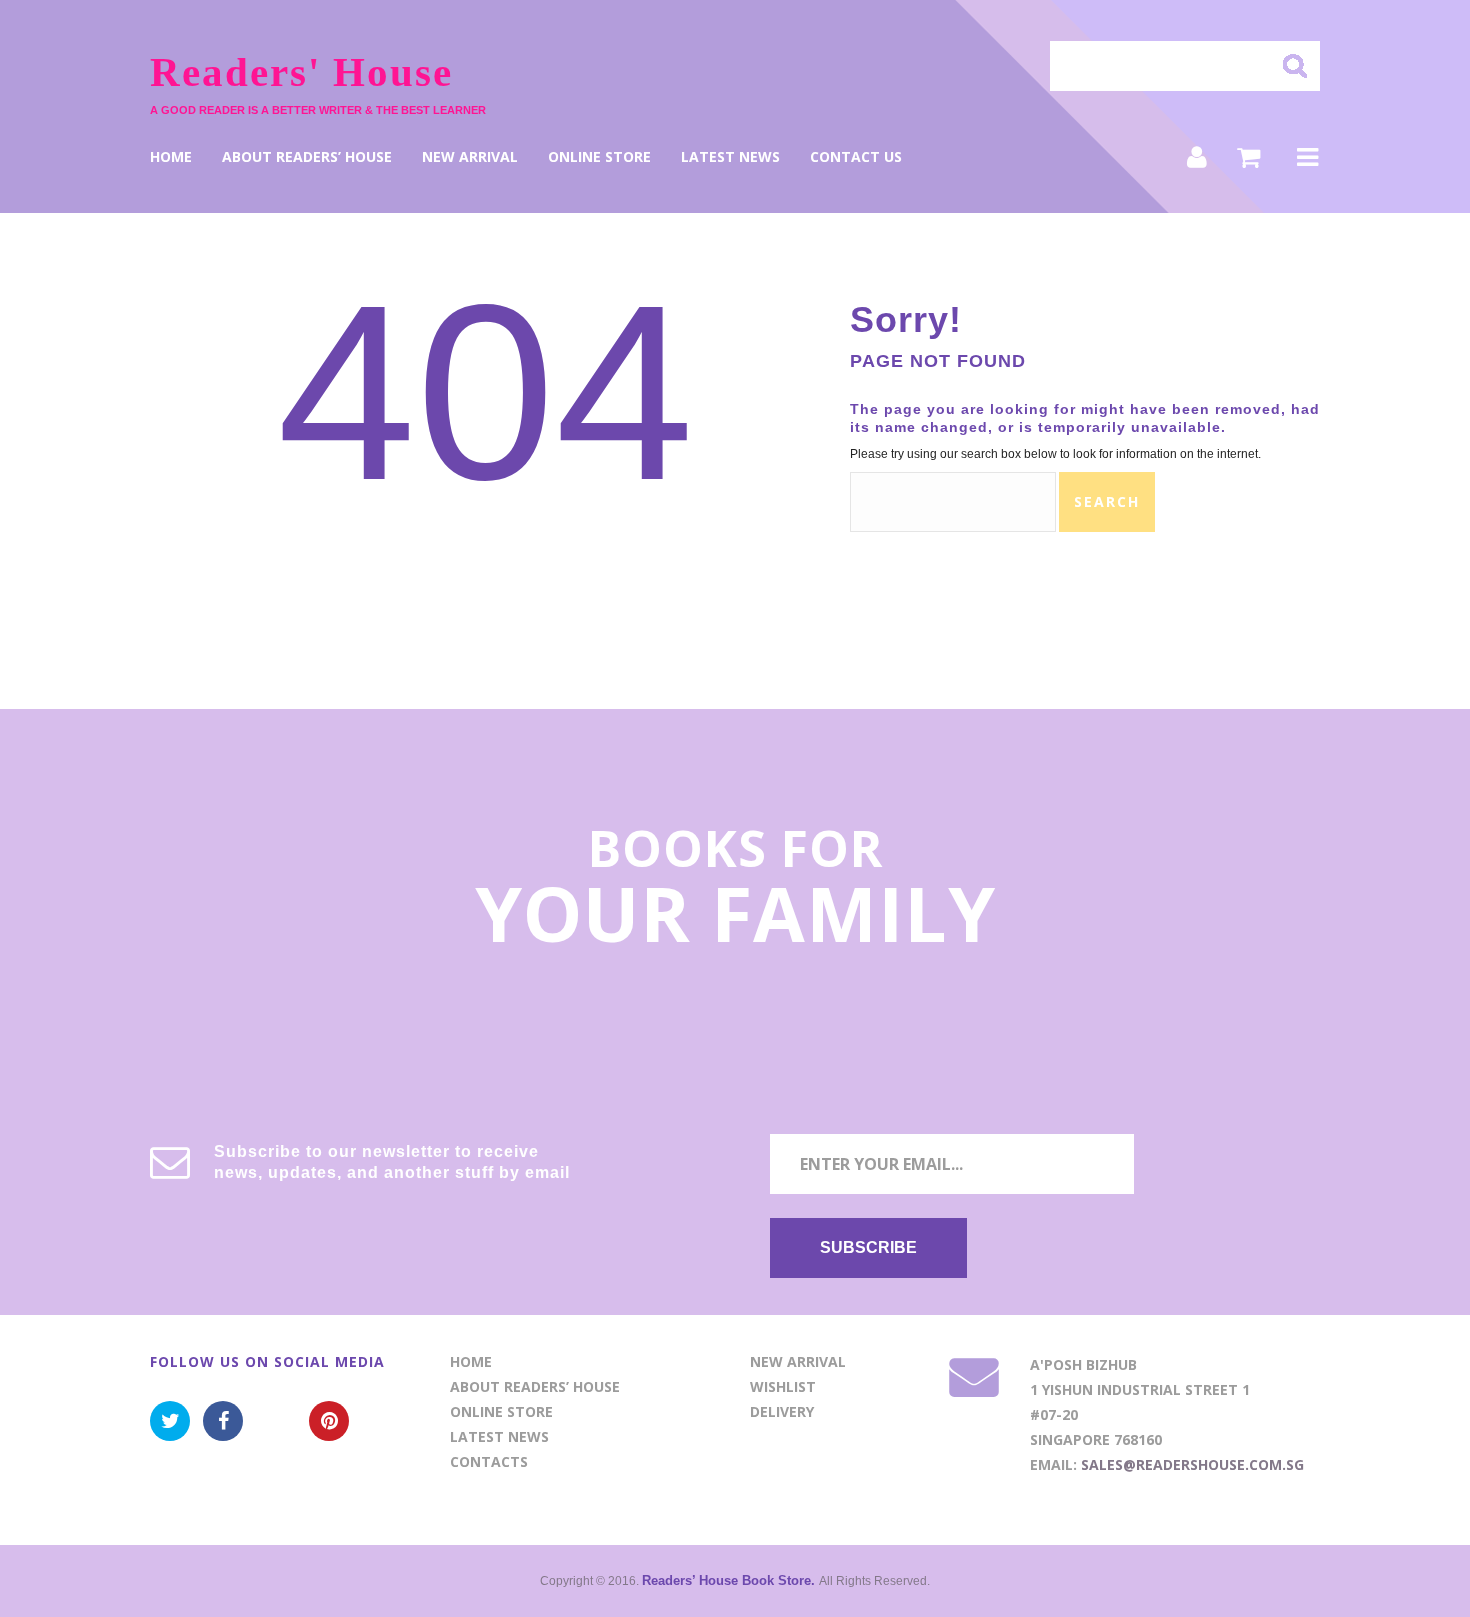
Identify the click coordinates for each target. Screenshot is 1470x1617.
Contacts (489, 1461)
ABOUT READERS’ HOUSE (307, 157)
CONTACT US (856, 157)
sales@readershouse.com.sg (1192, 1464)
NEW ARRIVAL (470, 157)
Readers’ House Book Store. (730, 1580)
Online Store (599, 157)
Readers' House (301, 72)
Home (171, 157)
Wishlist (783, 1386)
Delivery (782, 1411)
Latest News (730, 157)
